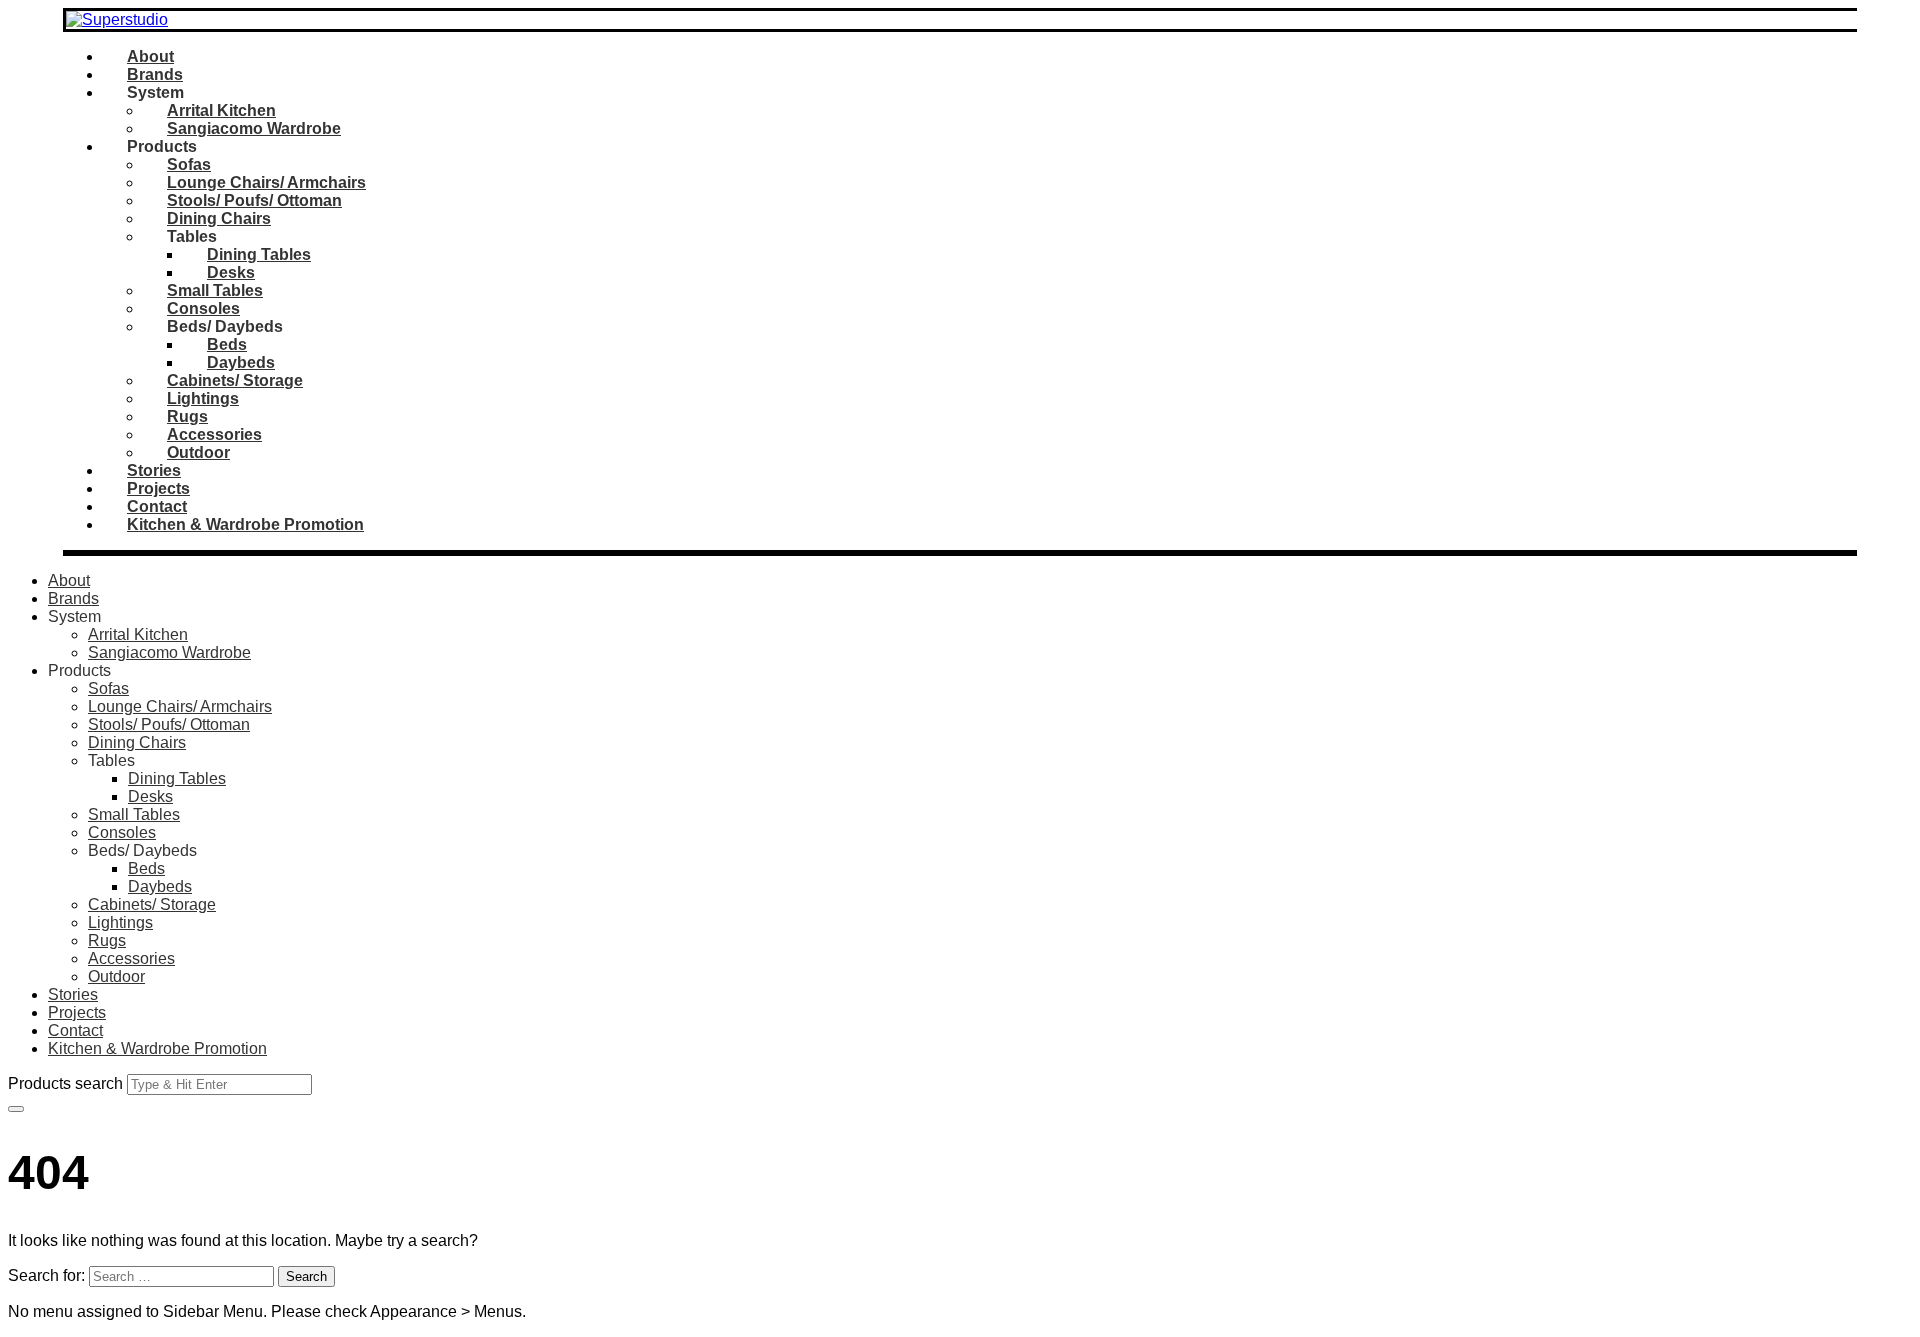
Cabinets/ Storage (235, 380)
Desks (231, 272)
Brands (155, 74)
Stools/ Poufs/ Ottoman (254, 200)
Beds (227, 344)
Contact (157, 506)
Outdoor (198, 452)
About (150, 56)
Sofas (189, 164)
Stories (154, 470)
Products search (65, 1083)
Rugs (187, 416)
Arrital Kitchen (221, 110)
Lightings (203, 398)
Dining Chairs (219, 218)
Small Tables (215, 290)
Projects (158, 488)
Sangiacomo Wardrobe (254, 128)
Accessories (214, 434)
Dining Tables (259, 254)
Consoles (203, 308)
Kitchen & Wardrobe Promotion (245, 524)
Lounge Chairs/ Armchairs (266, 182)
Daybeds (241, 362)
